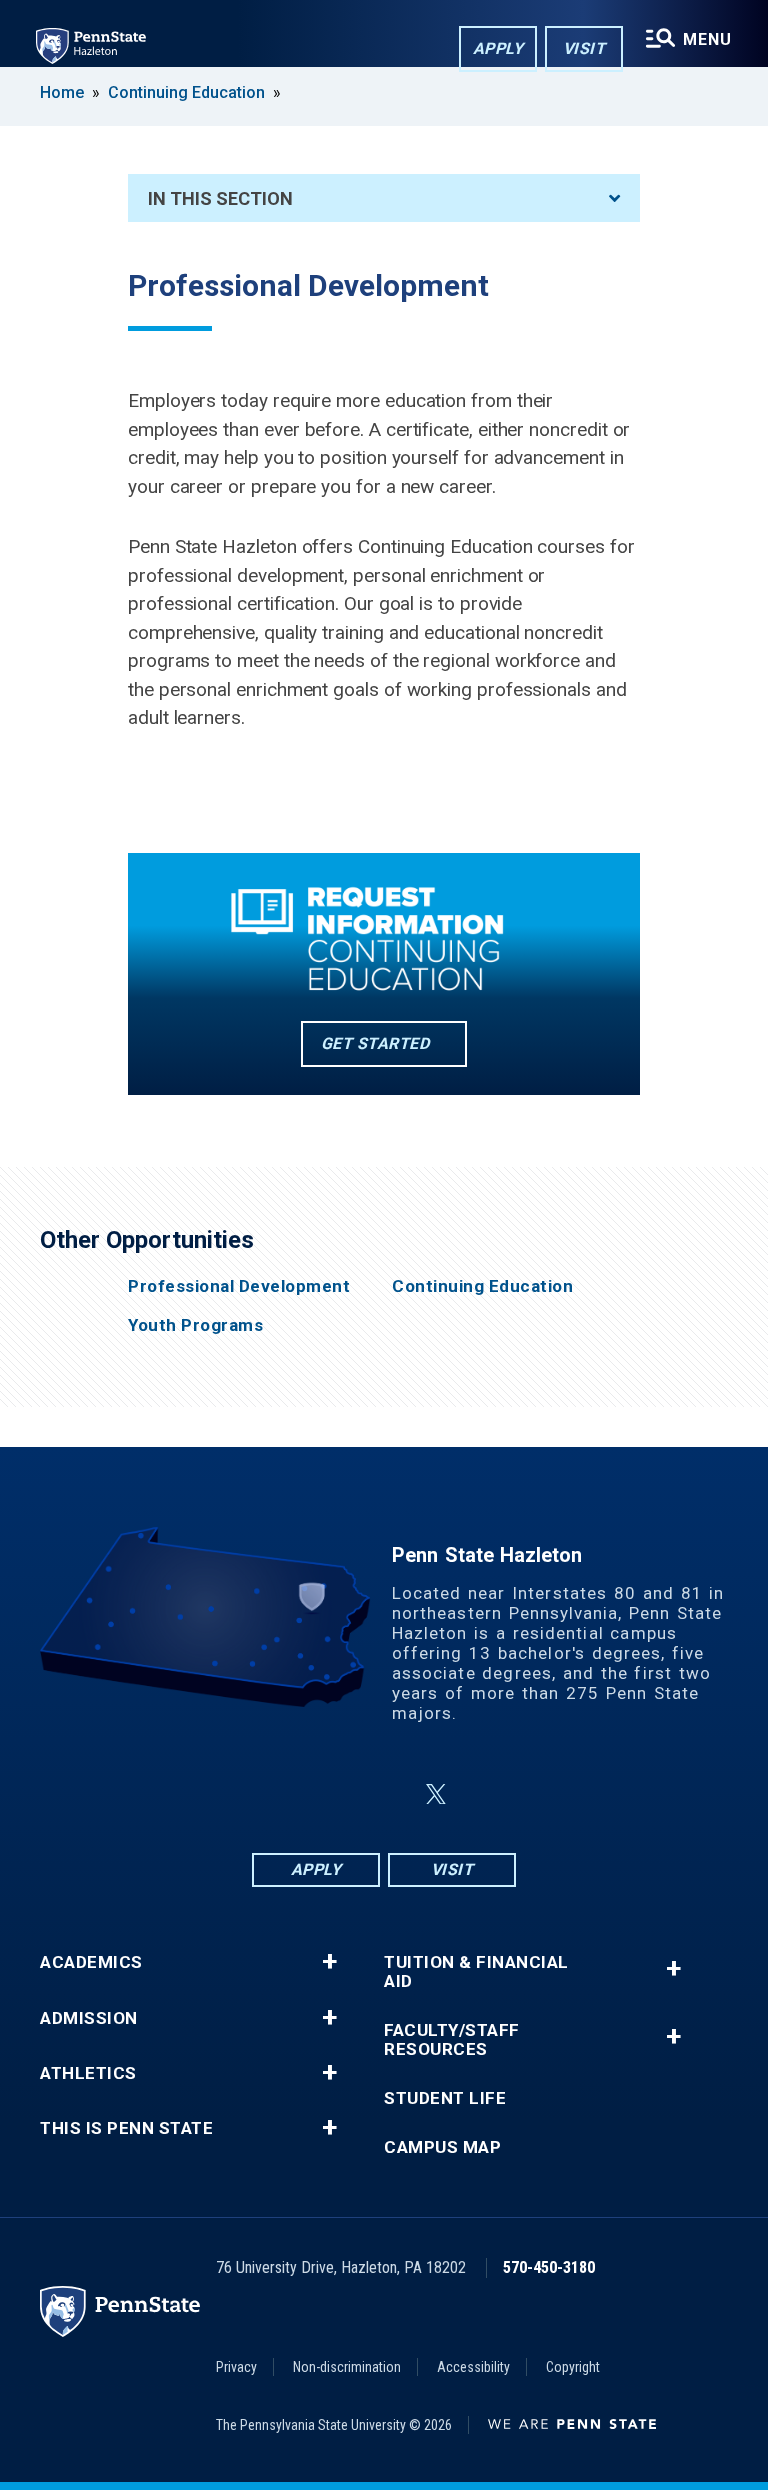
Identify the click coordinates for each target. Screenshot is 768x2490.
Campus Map (442, 2147)
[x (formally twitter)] (436, 1794)
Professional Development (239, 1286)
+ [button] (329, 1962)
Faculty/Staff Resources (452, 2040)
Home (62, 92)
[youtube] (484, 1794)
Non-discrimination (347, 2367)
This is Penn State (126, 2128)
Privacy (236, 2367)
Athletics (88, 2073)
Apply (498, 48)
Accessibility (473, 2367)
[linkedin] (388, 1794)
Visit (584, 48)
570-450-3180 (549, 2267)
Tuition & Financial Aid (476, 1972)
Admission (89, 2018)
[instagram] (336, 1794)
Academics (91, 1962)
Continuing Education (186, 92)
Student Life (445, 2098)
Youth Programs (195, 1325)
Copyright (573, 2367)
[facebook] (284, 1794)
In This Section (220, 198)
